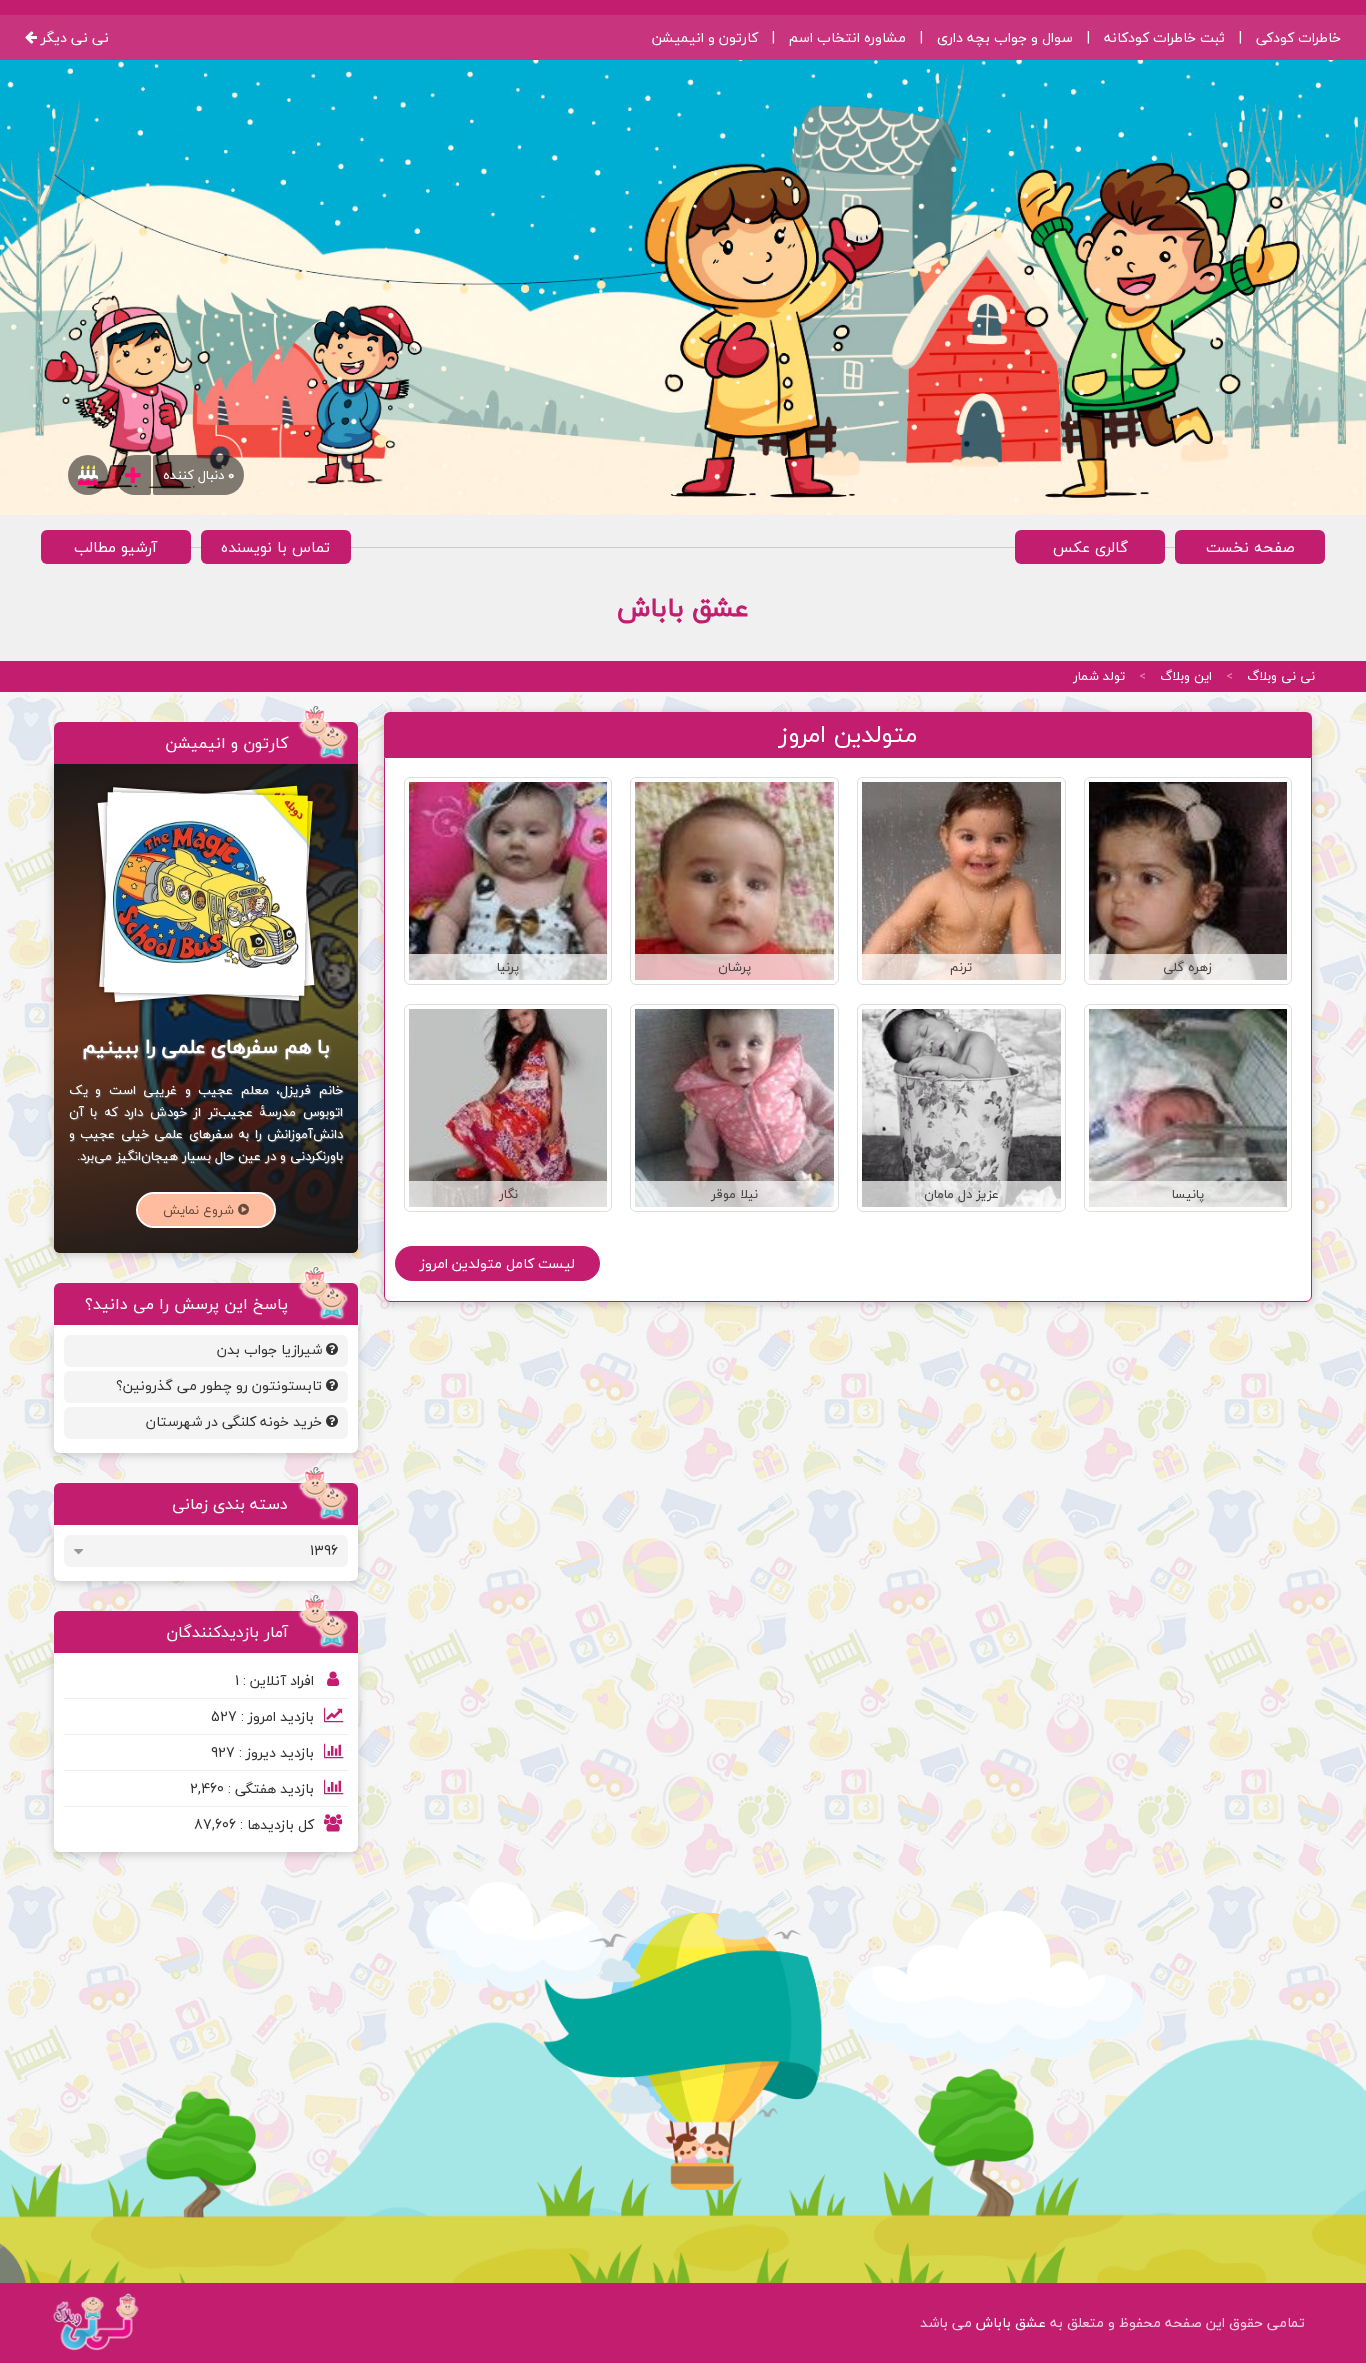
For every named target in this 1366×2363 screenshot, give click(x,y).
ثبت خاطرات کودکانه (1164, 37)
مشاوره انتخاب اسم (847, 37)
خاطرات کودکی (1298, 37)
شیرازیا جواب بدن (271, 1349)
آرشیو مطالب (115, 547)
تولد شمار (1099, 676)
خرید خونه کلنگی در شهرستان (236, 1421)
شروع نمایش (200, 1210)
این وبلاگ (1186, 676)
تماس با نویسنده (275, 547)
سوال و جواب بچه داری (1005, 37)
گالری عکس (1090, 547)
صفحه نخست (1250, 547)
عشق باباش (1009, 2322)
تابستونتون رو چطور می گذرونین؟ (221, 1385)
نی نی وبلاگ (1281, 676)
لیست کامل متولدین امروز (497, 1263)
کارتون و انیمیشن (705, 37)
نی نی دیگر (73, 37)
